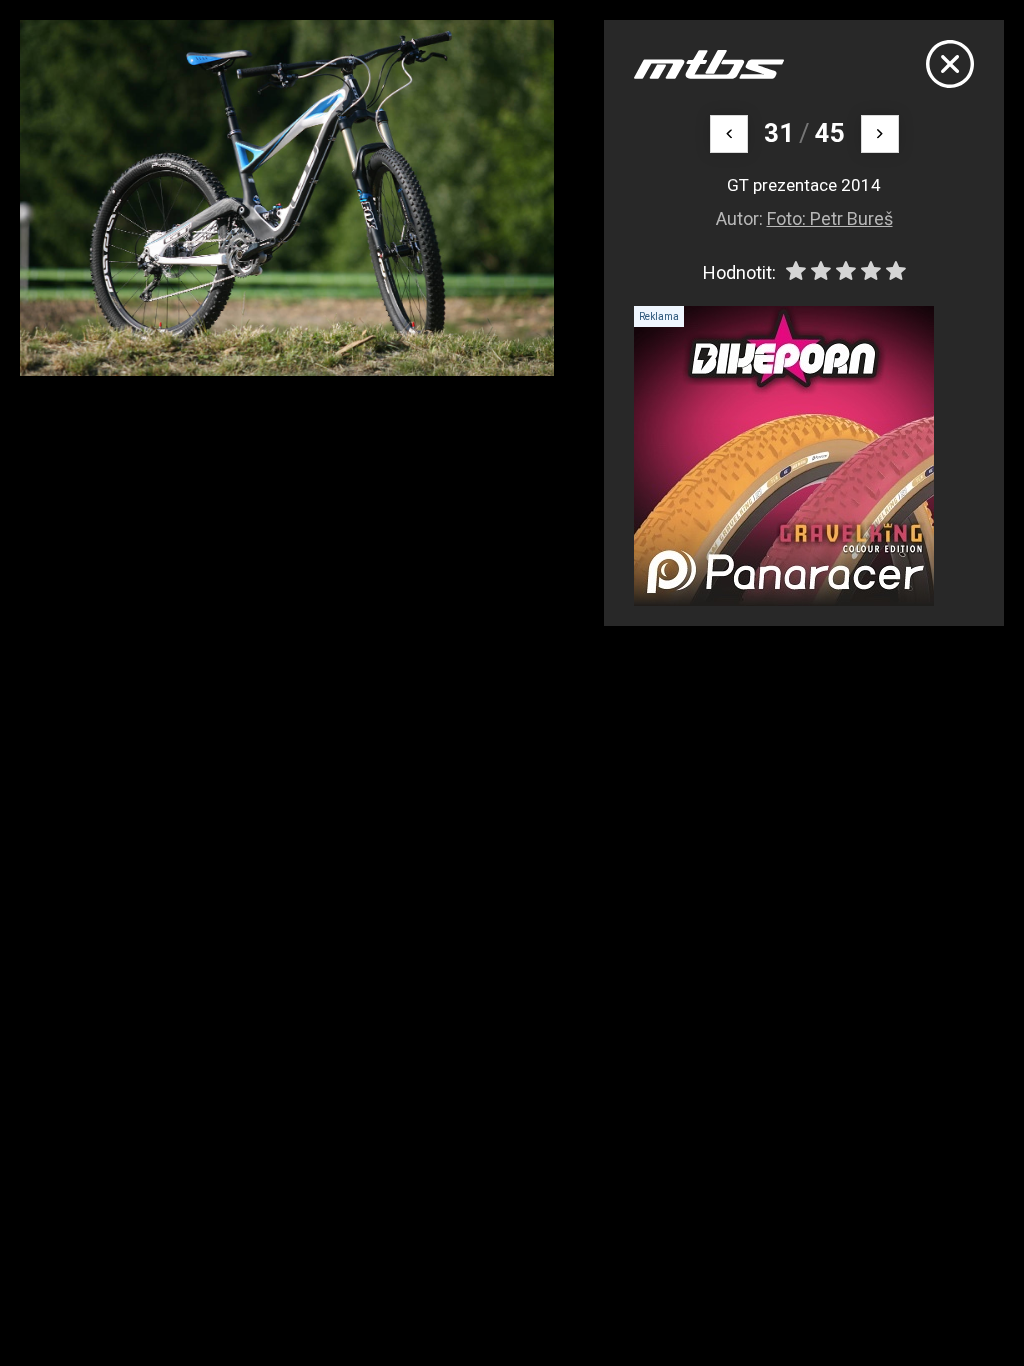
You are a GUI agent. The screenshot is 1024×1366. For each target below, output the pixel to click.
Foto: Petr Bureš (830, 218)
